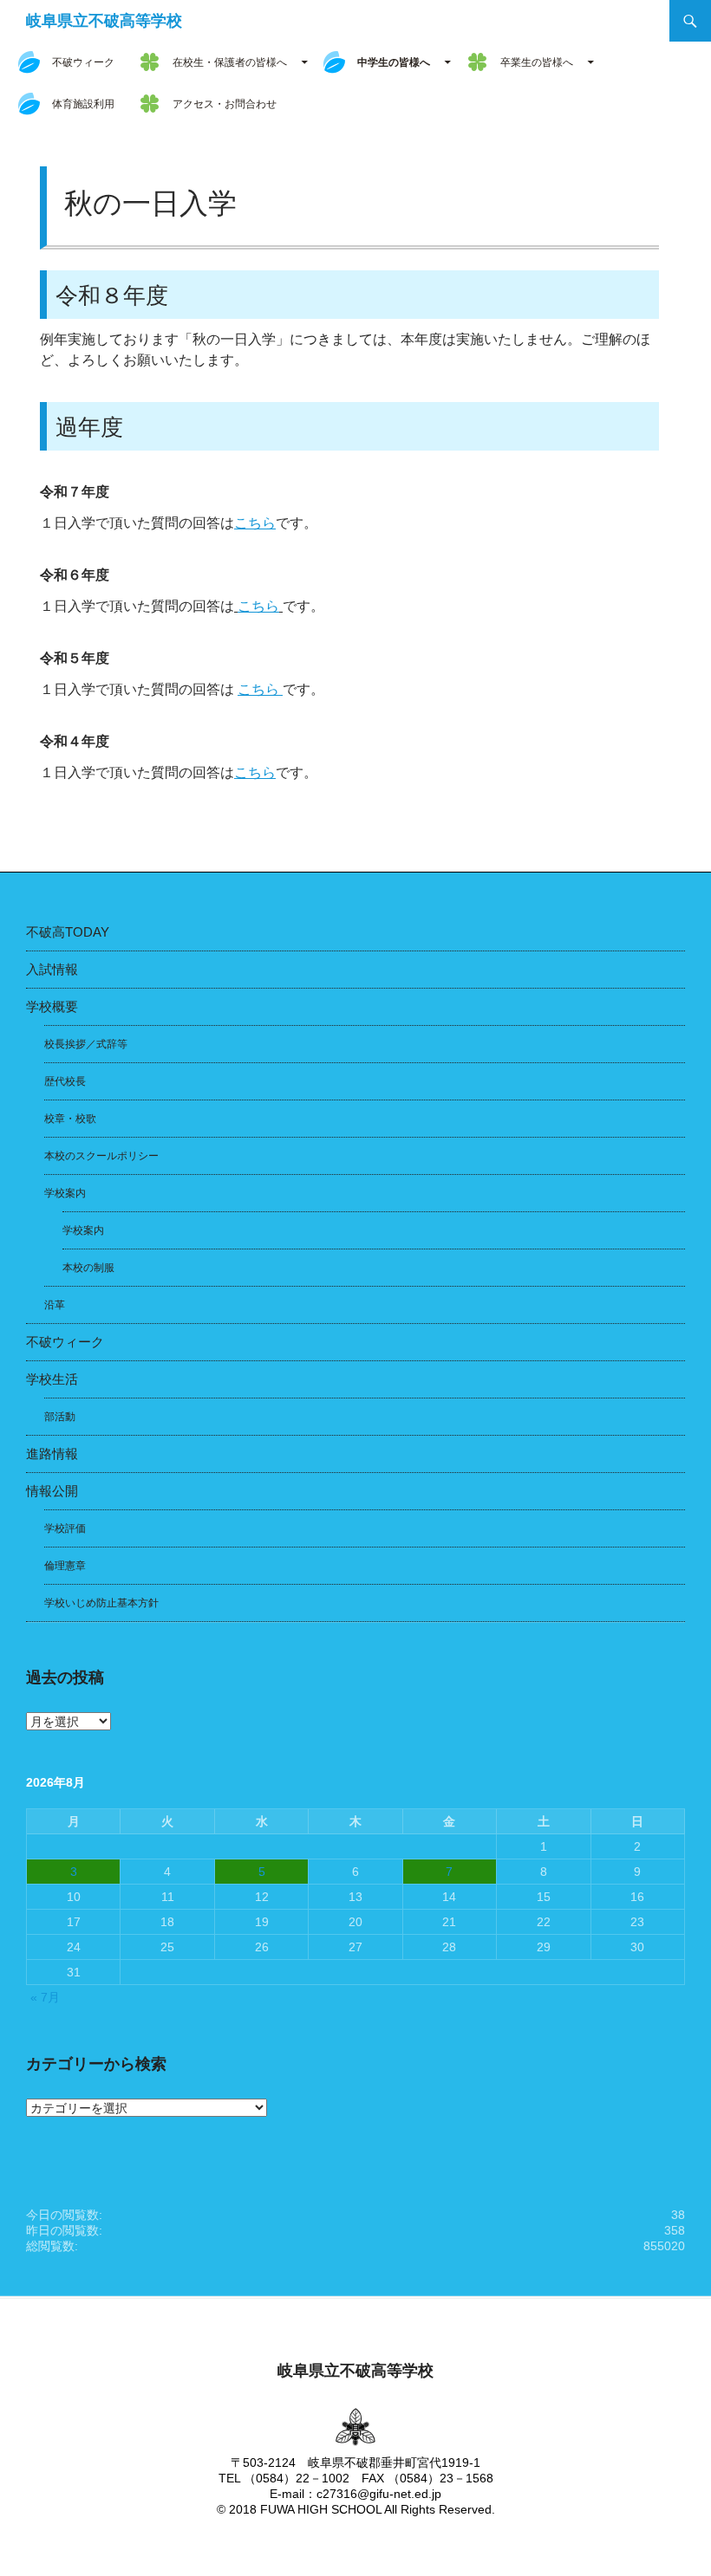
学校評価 (65, 1528)
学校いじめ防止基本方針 (101, 1603)
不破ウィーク (83, 62)
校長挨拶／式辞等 (86, 1044)
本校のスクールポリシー (101, 1156)
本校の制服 (88, 1268)
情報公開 (52, 1491)
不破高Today (68, 932)
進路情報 (52, 1453)
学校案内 (65, 1193)
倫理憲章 (65, 1566)
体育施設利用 (83, 104)
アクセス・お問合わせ (225, 104)
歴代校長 (65, 1081)
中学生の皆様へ (394, 62)
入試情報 (52, 969)
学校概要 (52, 1006)
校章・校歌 (70, 1119)
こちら (255, 523)
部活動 (60, 1417)
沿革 (55, 1305)
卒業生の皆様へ (537, 62)
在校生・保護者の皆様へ (230, 62)
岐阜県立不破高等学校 (104, 21)
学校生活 (52, 1379)
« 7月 (45, 1997)
